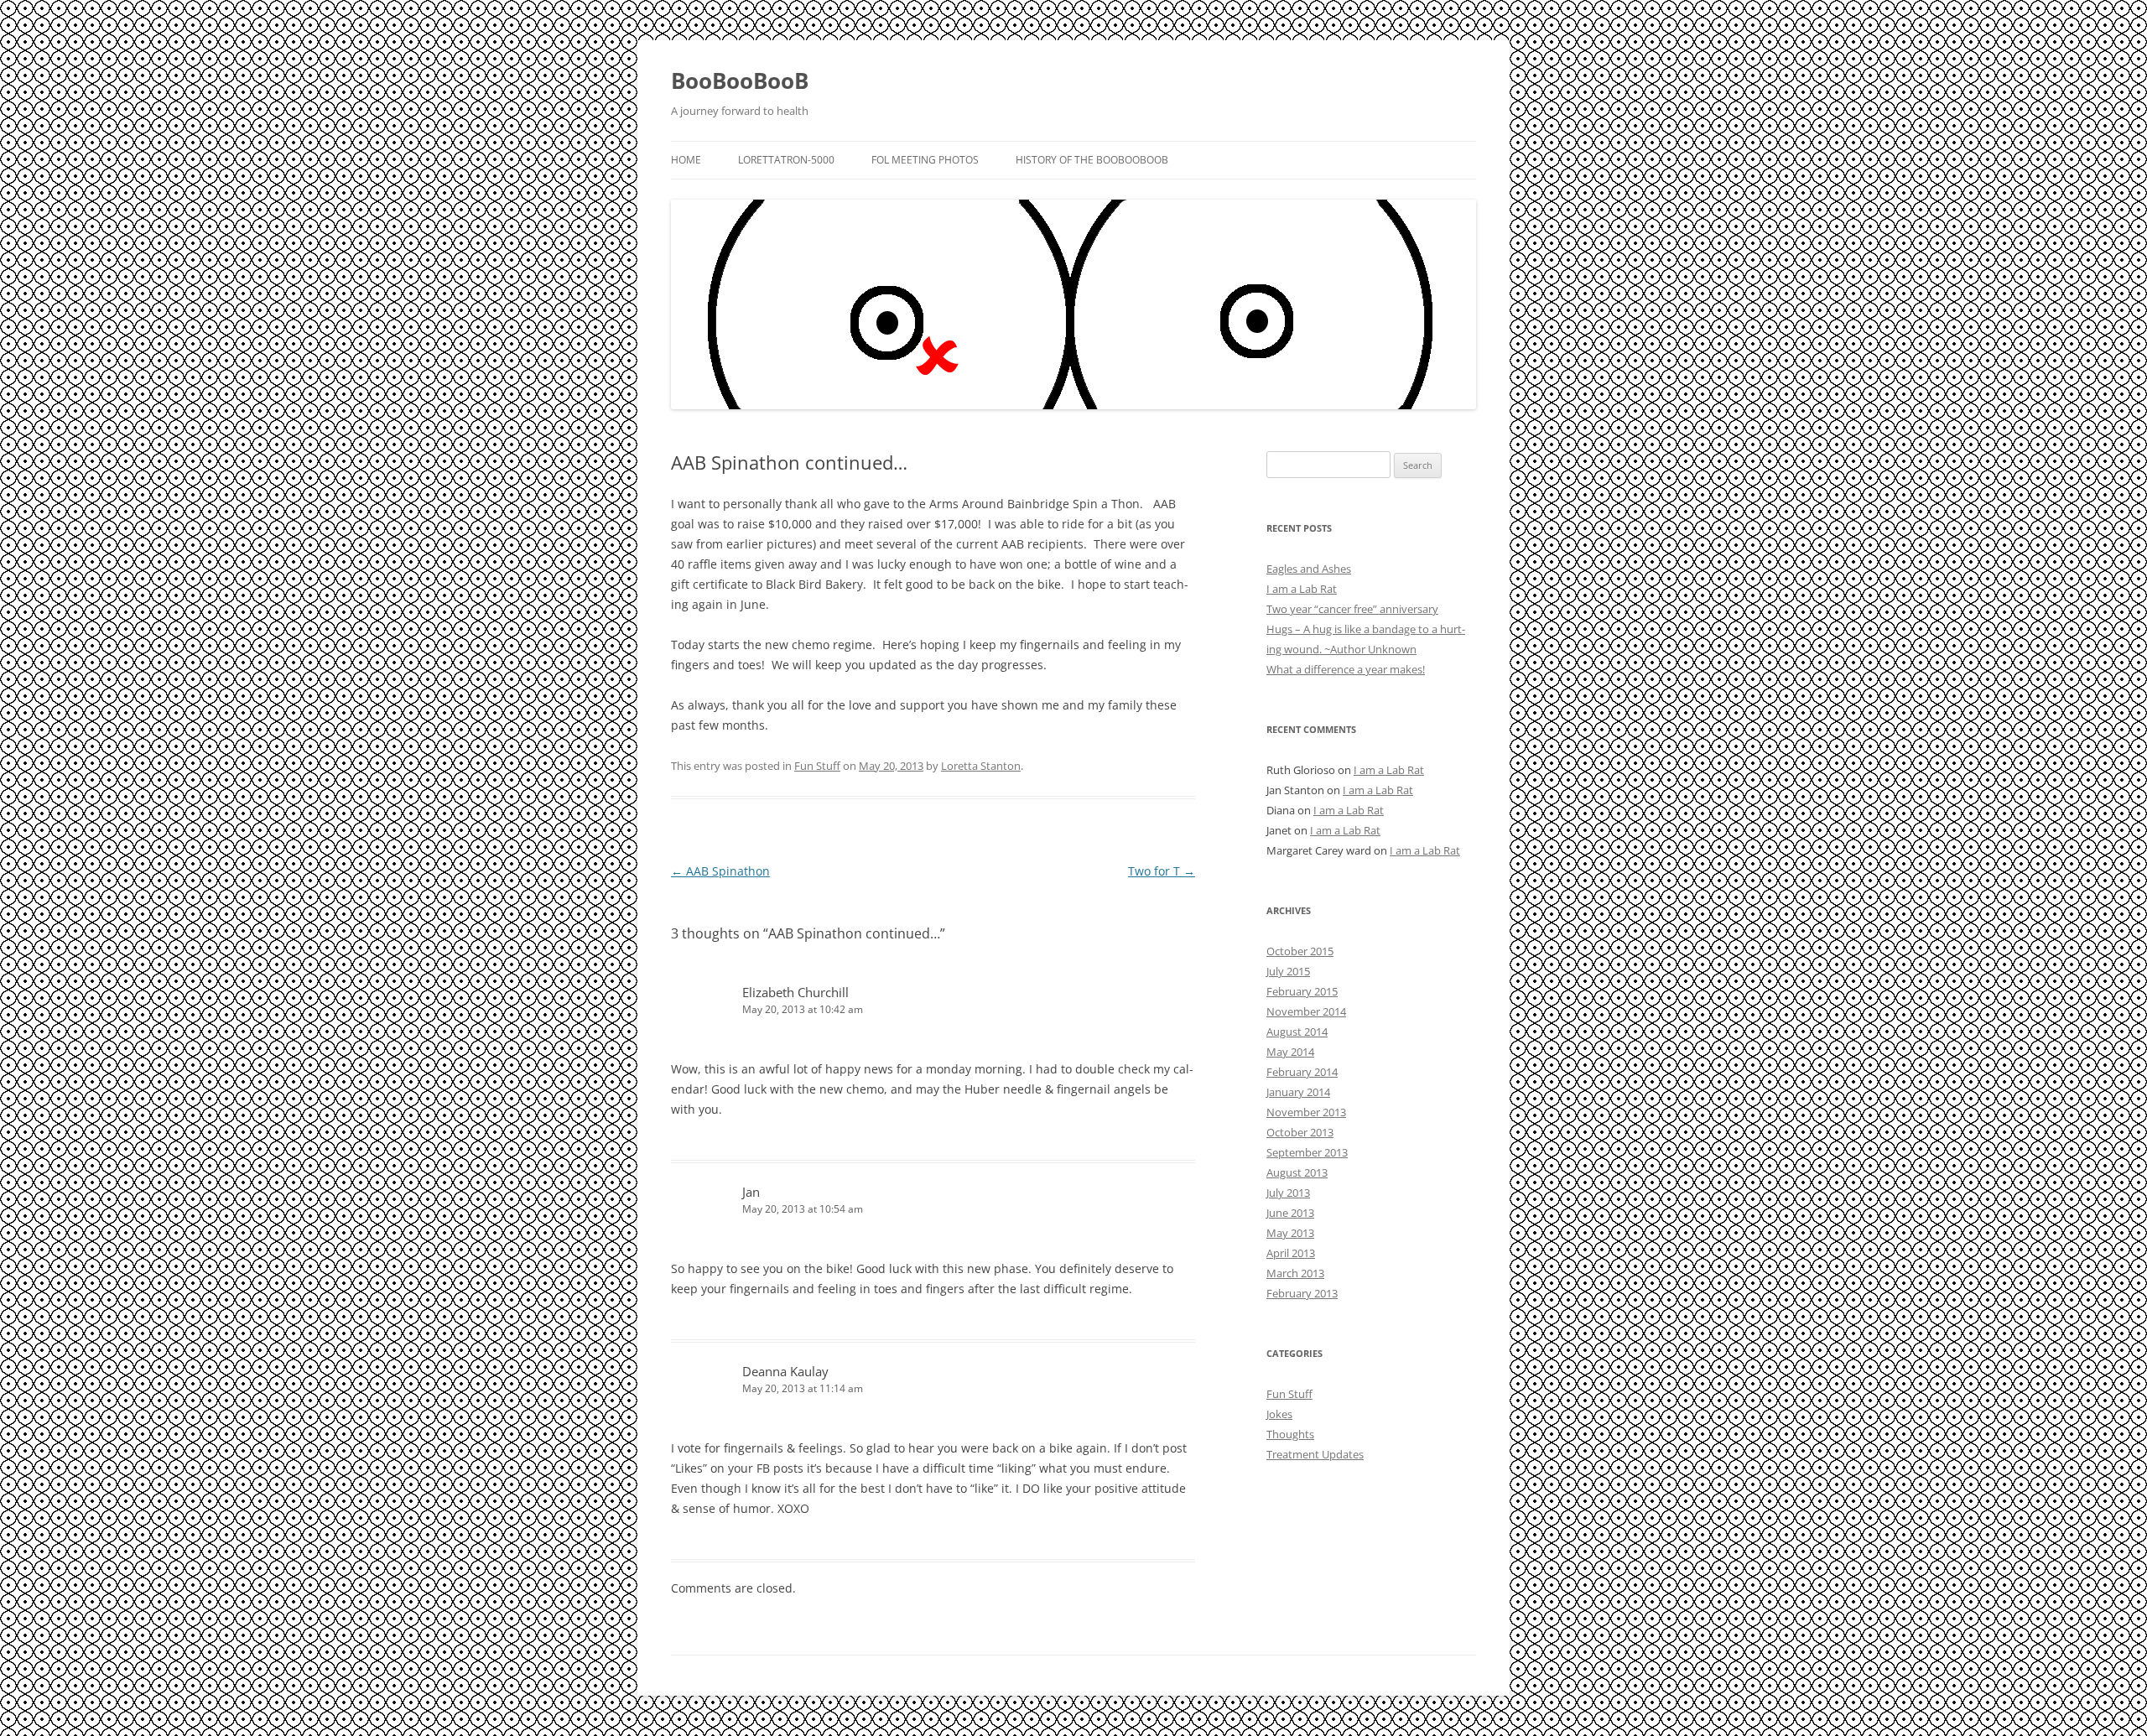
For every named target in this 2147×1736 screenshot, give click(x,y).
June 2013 (1290, 1213)
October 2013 (1300, 1132)
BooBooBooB (740, 81)
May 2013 (1290, 1233)
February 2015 (1302, 991)
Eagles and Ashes (1309, 569)
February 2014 (1302, 1072)
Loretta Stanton (981, 766)
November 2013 (1306, 1112)
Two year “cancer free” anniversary (1352, 609)
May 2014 (1290, 1052)
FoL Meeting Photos (925, 160)
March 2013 (1295, 1273)
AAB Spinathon (720, 871)
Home (686, 160)
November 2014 (1306, 1011)
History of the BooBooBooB (1092, 160)
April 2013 (1291, 1253)
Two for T (1162, 871)
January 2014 (1298, 1092)
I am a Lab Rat (1302, 589)
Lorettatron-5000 (786, 160)
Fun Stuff (817, 766)
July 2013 (1288, 1193)
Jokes (1279, 1414)
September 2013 (1307, 1152)
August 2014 (1297, 1032)
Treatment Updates (1315, 1454)
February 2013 (1302, 1293)
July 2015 (1288, 971)
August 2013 (1297, 1172)
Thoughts (1290, 1434)
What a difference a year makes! (1346, 669)
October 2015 (1300, 951)
